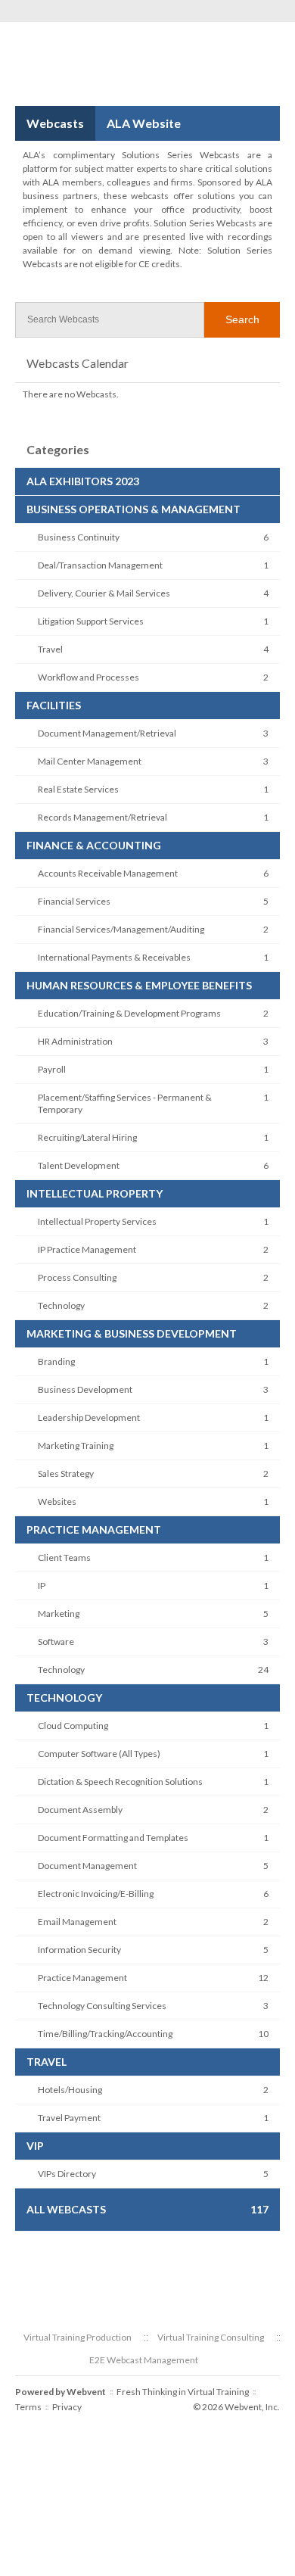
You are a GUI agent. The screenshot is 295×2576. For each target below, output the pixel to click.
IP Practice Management (87, 1249)
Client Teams (64, 1557)
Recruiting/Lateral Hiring (87, 1137)
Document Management (87, 1866)
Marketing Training (76, 1445)
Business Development (85, 1389)
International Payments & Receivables (114, 957)
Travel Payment (69, 2118)
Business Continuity (79, 537)
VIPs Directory (67, 2174)
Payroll (52, 1069)
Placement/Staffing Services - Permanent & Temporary (125, 1103)
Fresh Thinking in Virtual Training (183, 2392)
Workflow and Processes (88, 677)
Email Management (77, 1922)
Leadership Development (89, 1417)
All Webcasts (66, 2209)
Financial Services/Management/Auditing (121, 929)
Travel (50, 649)
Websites (57, 1501)
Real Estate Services (78, 789)
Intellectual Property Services (97, 1221)
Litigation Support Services (91, 621)
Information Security (79, 1950)
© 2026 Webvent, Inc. (236, 2407)
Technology (61, 1305)
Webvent (86, 2392)
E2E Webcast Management (144, 2360)
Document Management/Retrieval (107, 733)
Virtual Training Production (78, 2337)
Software (56, 1642)
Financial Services (74, 901)
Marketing (59, 1614)
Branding (56, 1361)
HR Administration (75, 1041)
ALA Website (144, 123)
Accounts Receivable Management (108, 873)
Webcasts (55, 123)
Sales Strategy (66, 1473)
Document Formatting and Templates (113, 1838)
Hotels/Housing (70, 2090)
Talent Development (79, 1165)
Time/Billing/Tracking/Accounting (105, 2034)
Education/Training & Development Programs (129, 1013)
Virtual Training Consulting (211, 2337)
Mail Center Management (90, 761)
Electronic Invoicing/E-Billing (96, 1894)
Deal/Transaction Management (100, 565)
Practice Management (82, 1978)
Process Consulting (77, 1277)
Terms (28, 2407)
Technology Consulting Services (102, 2006)
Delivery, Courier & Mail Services (104, 593)
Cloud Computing (73, 1726)
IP (42, 1585)
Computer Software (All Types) (99, 1754)
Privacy (67, 2407)
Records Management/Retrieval (102, 817)
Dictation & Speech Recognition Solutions (120, 1782)
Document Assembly (80, 1810)
